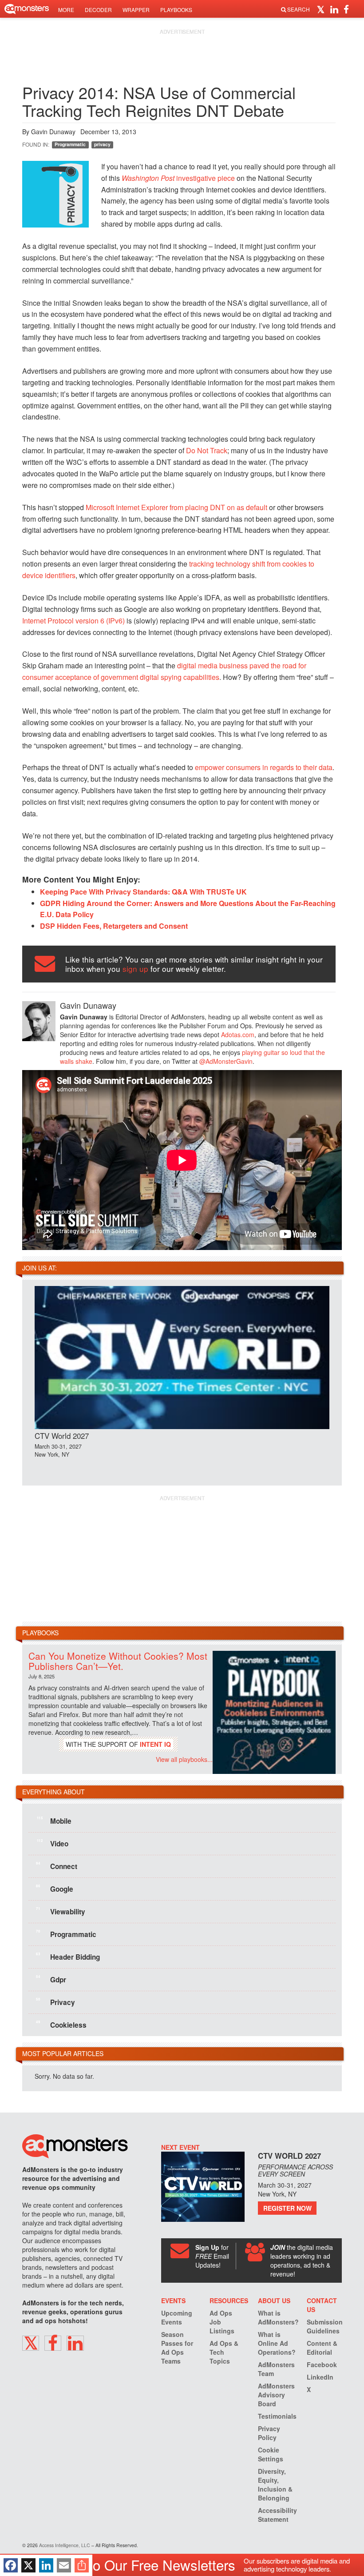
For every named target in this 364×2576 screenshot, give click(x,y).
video (53, 1843)
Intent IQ (155, 1744)
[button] (322, 9)
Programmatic (70, 144)
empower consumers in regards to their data (264, 767)
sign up (135, 968)
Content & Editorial (322, 2348)
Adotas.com (238, 1034)
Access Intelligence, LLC (65, 2545)
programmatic (66, 1933)
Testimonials (277, 2416)
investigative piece (178, 178)
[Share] (82, 2565)
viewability (61, 1911)
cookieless (61, 2024)
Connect (57, 1865)
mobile (54, 1820)
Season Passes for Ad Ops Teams (177, 2348)
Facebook (322, 2364)
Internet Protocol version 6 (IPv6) (73, 621)
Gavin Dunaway (53, 132)
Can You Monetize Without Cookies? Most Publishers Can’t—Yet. (118, 1661)
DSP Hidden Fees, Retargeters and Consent (114, 926)
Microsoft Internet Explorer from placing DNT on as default (176, 507)
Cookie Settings (271, 2454)
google (55, 1888)
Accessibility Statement (277, 2515)
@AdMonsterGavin (226, 1061)
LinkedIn (320, 2377)
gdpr (51, 1979)
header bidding (68, 1956)
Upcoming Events (177, 2317)
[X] (28, 2565)
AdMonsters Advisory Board (276, 2395)
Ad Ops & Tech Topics (224, 2352)
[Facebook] (11, 2565)
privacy (102, 144)
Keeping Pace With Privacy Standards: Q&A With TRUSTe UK (143, 892)
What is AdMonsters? (278, 2317)
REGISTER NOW (287, 2208)
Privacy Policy (269, 2433)
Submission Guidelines (325, 2326)
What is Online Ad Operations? (277, 2343)
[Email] (64, 2565)
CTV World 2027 (62, 1436)
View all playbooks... (184, 1759)
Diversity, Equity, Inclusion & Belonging (275, 2484)
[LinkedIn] (46, 2565)
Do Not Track (207, 450)
